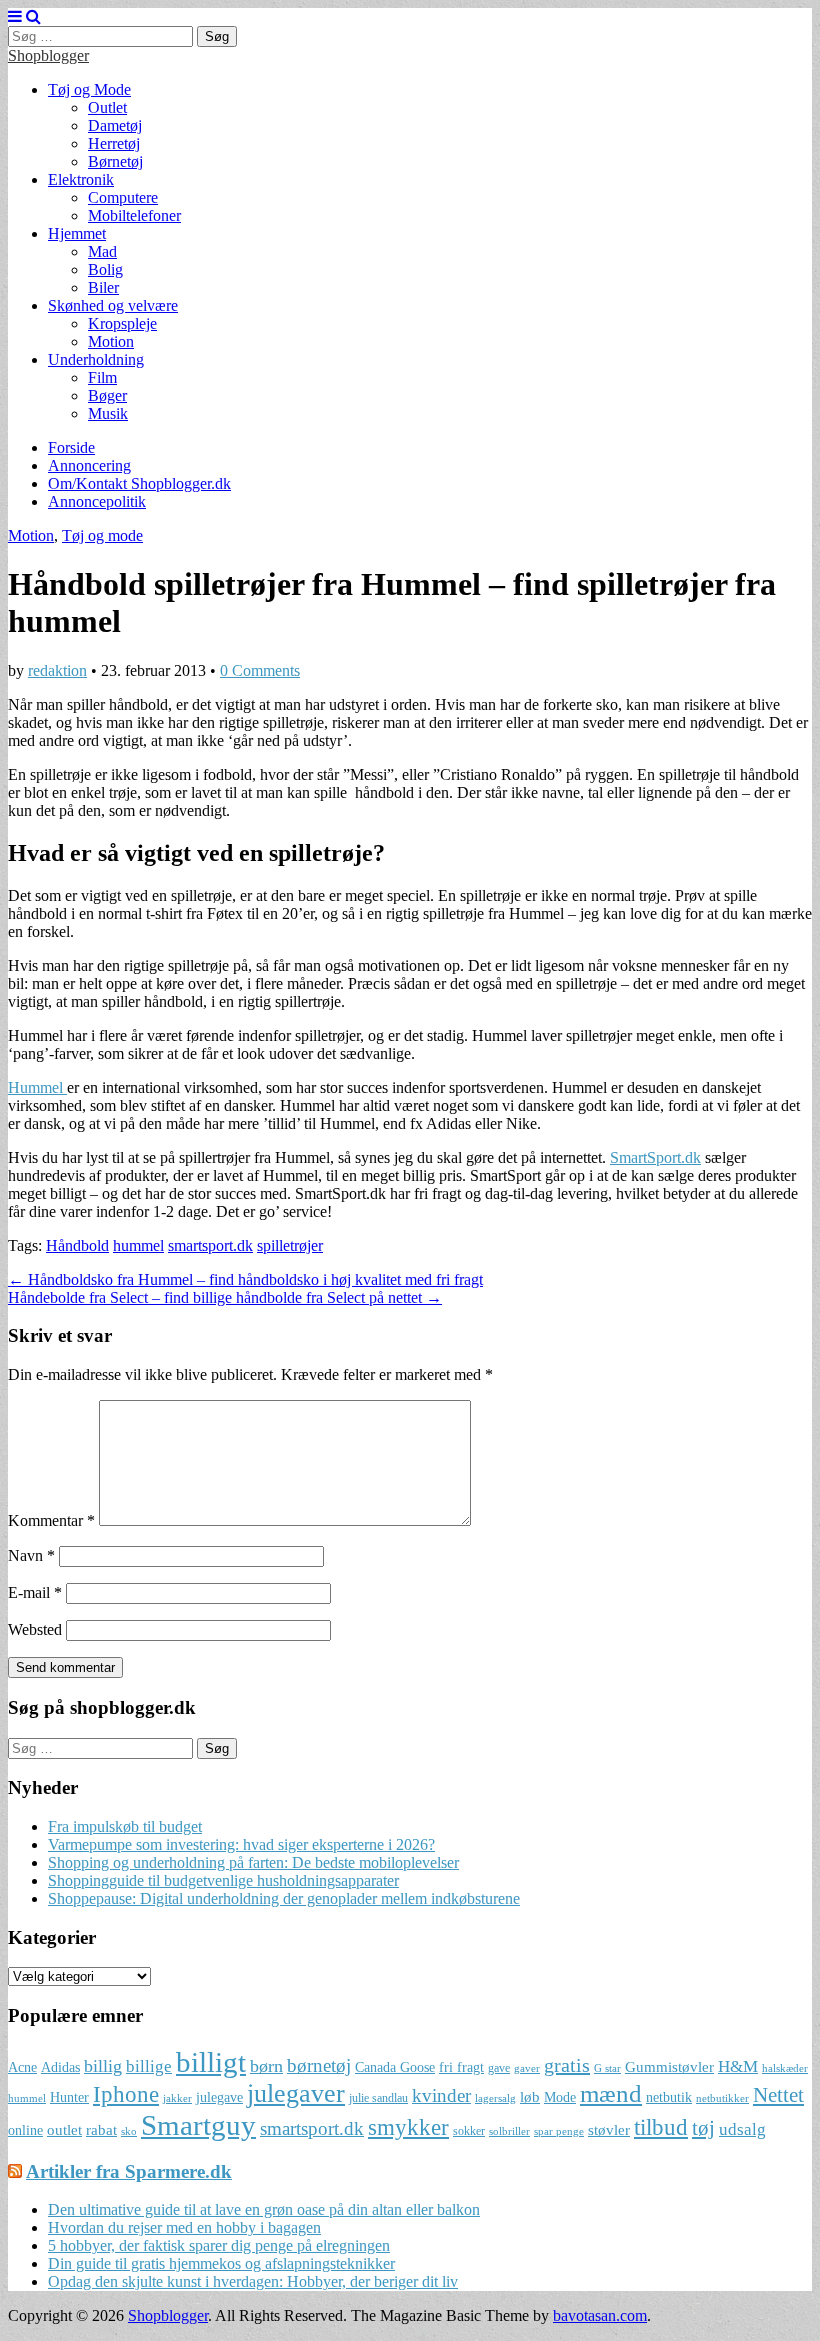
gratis (567, 2065)
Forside (71, 447)
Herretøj (114, 143)
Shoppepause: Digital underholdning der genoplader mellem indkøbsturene (284, 1898)
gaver (527, 2068)
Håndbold (77, 1245)
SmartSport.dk (655, 1157)
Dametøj (115, 125)
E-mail (35, 1592)
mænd (611, 2093)
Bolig (105, 269)
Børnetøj (115, 161)
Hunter (69, 2097)
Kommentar (51, 1520)
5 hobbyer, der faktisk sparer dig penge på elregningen (219, 2245)
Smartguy (198, 2125)
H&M (738, 2066)
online (25, 2130)
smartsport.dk (210, 1245)
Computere (123, 197)
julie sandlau (378, 2098)
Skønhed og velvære (113, 305)
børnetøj (319, 2065)
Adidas (60, 2067)
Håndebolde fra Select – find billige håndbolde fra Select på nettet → (225, 1297)
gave (499, 2068)
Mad (102, 251)
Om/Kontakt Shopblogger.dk (139, 483)
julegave (219, 2097)
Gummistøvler (669, 2066)
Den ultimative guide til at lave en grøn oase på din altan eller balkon (264, 2209)
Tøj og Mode (89, 89)
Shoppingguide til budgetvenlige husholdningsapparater (223, 1880)
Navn (31, 1555)
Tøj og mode (102, 535)
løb (530, 2096)
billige (149, 2066)
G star (607, 2068)
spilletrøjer (290, 1245)
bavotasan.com (600, 2315)
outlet (64, 2129)
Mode (560, 2097)
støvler (609, 2129)
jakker (177, 2098)
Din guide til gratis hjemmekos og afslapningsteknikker (221, 2263)
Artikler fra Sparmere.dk (129, 2171)
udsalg (742, 2129)
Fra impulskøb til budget (125, 1826)
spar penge (559, 2131)
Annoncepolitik (97, 501)
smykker (408, 2127)
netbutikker (722, 2098)
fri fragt (461, 2067)
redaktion (57, 670)
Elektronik (81, 179)
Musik (108, 413)
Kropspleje (122, 323)
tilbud (661, 2127)
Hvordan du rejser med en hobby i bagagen (184, 2227)
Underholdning (96, 359)
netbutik (669, 2097)
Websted (35, 1629)
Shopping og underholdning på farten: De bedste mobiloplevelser (253, 1862)
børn (266, 2066)
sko (129, 2131)
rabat (101, 2129)
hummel (138, 1245)
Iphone (126, 2094)
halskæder (785, 2068)
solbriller (509, 2131)
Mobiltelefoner (134, 215)
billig (103, 2066)
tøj (703, 2128)
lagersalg (495, 2098)
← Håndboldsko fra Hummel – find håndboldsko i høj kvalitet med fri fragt (245, 1279)
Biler (103, 287)
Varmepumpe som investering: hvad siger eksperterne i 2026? (241, 1844)
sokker (469, 2131)
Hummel (37, 1087)
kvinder (441, 2095)
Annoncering (89, 465)
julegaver (296, 2093)
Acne (22, 2067)
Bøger (107, 395)
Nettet (778, 2095)
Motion (111, 341)
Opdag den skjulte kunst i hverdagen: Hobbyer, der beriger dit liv (253, 2281)
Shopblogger (48, 55)
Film (102, 377)
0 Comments (260, 670)
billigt (211, 2062)
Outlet (107, 107)
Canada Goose (395, 2067)
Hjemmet (77, 233)
